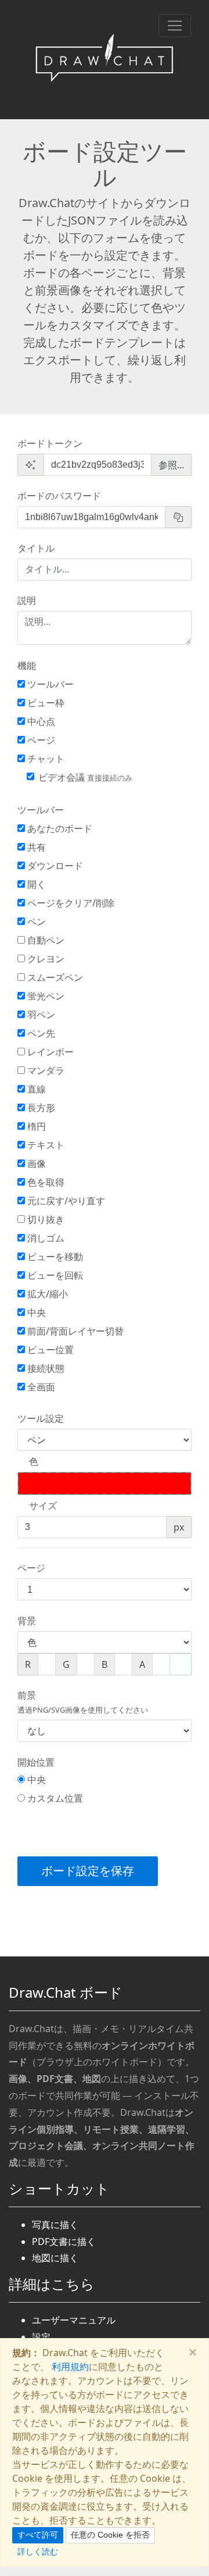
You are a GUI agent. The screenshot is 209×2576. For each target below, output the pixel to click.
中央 (35, 1312)
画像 (35, 1164)
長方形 (40, 1108)
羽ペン (40, 1015)
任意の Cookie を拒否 (110, 2535)
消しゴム (45, 1238)
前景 (83, 1702)
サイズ (43, 1506)
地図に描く (55, 2258)
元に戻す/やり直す (65, 1201)
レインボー (49, 1052)
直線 (35, 1089)
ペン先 (40, 1033)
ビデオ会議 (85, 777)
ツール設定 (41, 1418)
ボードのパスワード (59, 496)
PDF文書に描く (64, 2241)
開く (35, 884)
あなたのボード (59, 828)
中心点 (40, 721)
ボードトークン (50, 443)
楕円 (35, 1126)
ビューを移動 (54, 1257)
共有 (35, 847)
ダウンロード (54, 866)
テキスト (45, 1145)
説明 (27, 600)
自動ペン (45, 940)
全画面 (40, 1387)
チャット (45, 759)
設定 (41, 2337)
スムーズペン (54, 977)
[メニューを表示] (175, 26)
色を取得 (45, 1182)
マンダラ (45, 1070)
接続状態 (45, 1368)
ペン (35, 921)
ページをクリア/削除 (70, 903)
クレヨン (45, 959)
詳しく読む (38, 2551)
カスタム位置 (54, 1798)
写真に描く (55, 2225)
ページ (40, 740)
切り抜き (45, 1219)
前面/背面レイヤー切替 (74, 1331)
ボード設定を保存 (88, 1871)
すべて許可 (38, 2535)
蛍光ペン (45, 996)
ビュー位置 (49, 1350)
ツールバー (49, 684)
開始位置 (36, 1762)
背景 (27, 1621)
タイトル (36, 548)
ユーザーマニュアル (74, 2320)
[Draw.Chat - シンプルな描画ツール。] (105, 60)
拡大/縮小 (46, 1294)
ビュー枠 (45, 703)
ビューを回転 (54, 1275)
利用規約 (70, 2367)
